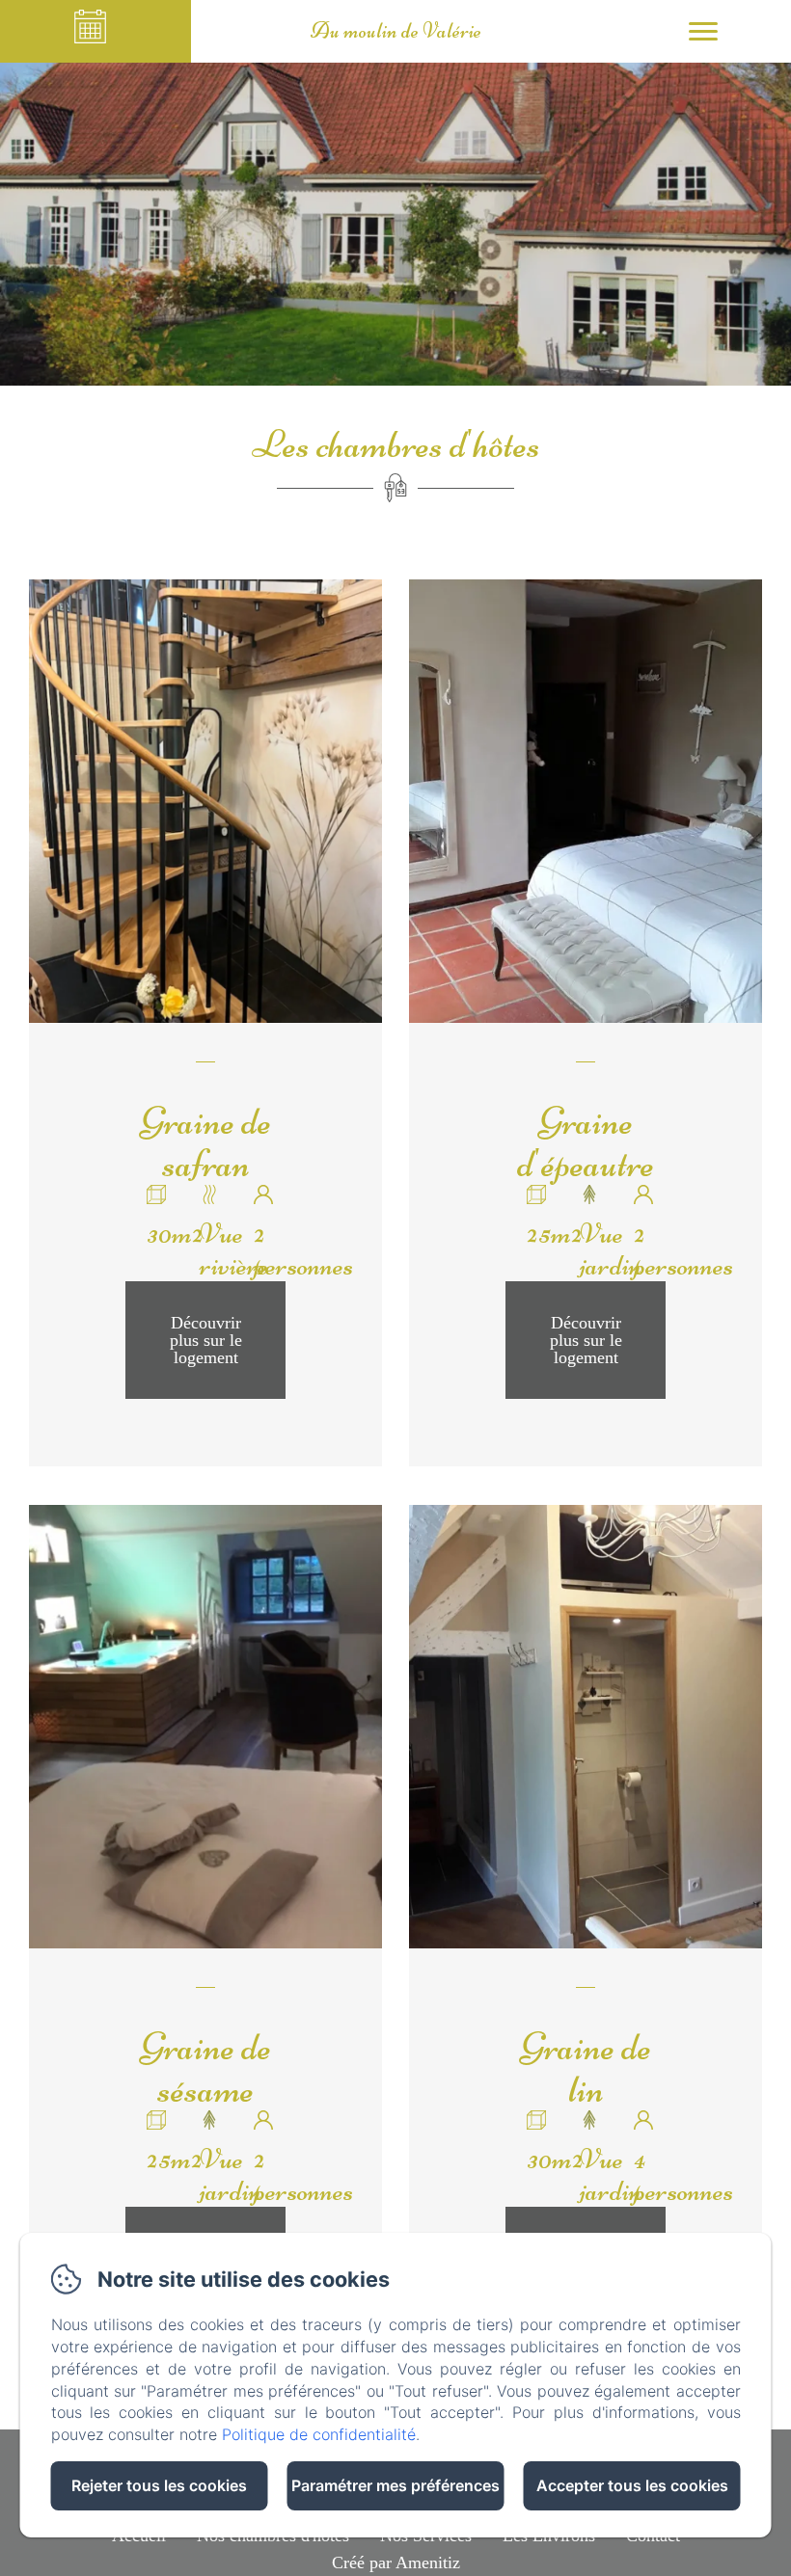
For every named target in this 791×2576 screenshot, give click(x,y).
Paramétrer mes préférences (395, 2485)
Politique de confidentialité (319, 2434)
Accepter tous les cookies (632, 2485)
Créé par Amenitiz (396, 2563)
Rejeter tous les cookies (159, 2485)
